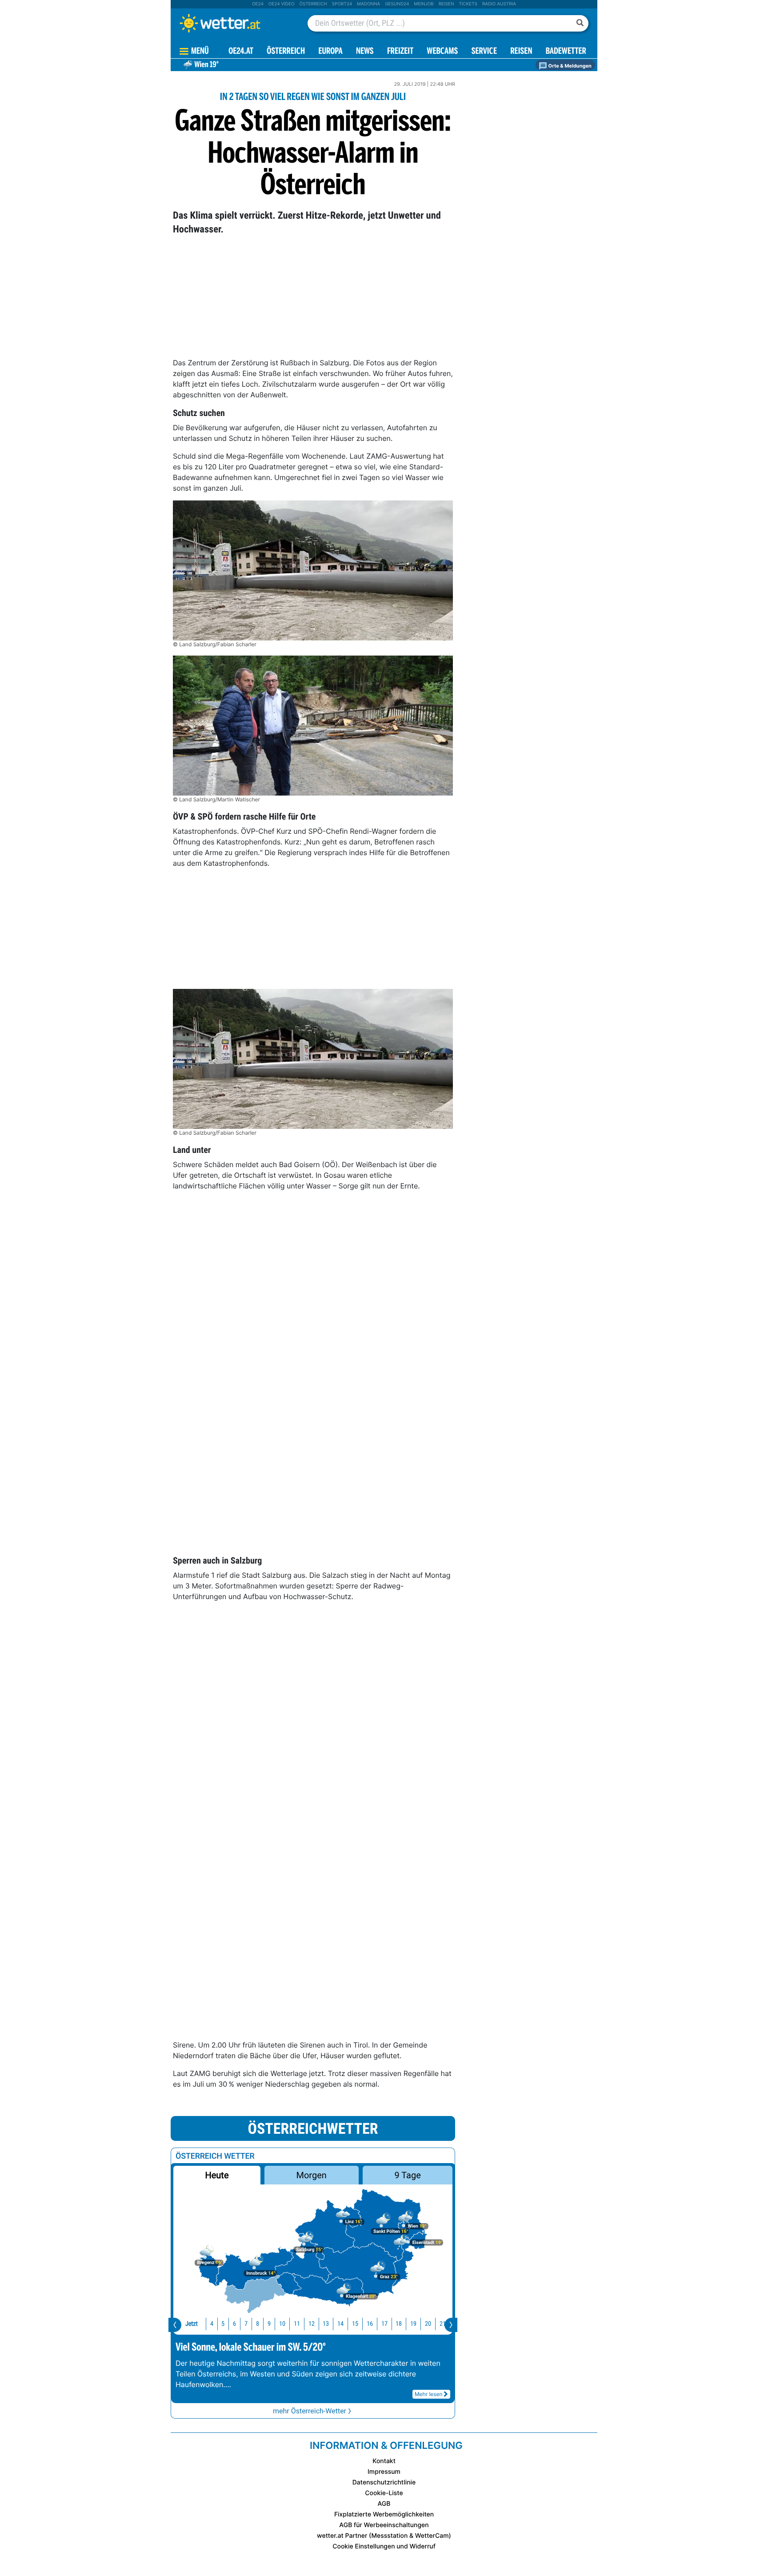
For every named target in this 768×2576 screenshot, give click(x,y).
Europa (330, 52)
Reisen (446, 4)
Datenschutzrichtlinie (384, 2482)
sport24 (342, 4)
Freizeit (400, 52)
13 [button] (326, 2324)
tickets (468, 4)
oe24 (258, 4)
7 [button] (246, 2324)
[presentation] (175, 2325)
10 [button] (282, 2324)
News (365, 52)
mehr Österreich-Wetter (310, 2411)
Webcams (442, 52)
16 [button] (370, 2324)
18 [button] (399, 2324)
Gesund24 (397, 4)
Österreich (313, 4)
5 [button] (223, 2324)
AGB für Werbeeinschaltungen (384, 2525)
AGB (384, 2504)
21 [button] (443, 2324)
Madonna (368, 4)
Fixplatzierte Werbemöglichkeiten (384, 2514)
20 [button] (428, 2324)
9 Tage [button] (407, 2175)
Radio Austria (499, 4)
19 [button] (413, 2324)
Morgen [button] (312, 2175)
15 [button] (355, 2324)
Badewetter (566, 52)
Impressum (384, 2472)
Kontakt (384, 2461)
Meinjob (424, 4)
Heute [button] (217, 2175)
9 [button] (269, 2324)
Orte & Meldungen (569, 66)
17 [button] (384, 2324)
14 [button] (340, 2324)
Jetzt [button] (192, 2324)
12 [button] (312, 2324)
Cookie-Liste (384, 2493)
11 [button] (297, 2324)
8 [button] (258, 2324)
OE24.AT (241, 52)
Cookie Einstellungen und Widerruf (384, 2546)
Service (484, 52)
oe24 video (282, 4)
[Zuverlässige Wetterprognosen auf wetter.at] (235, 23)
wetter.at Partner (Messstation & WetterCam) (384, 2536)
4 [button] (212, 2324)
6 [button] (234, 2324)
